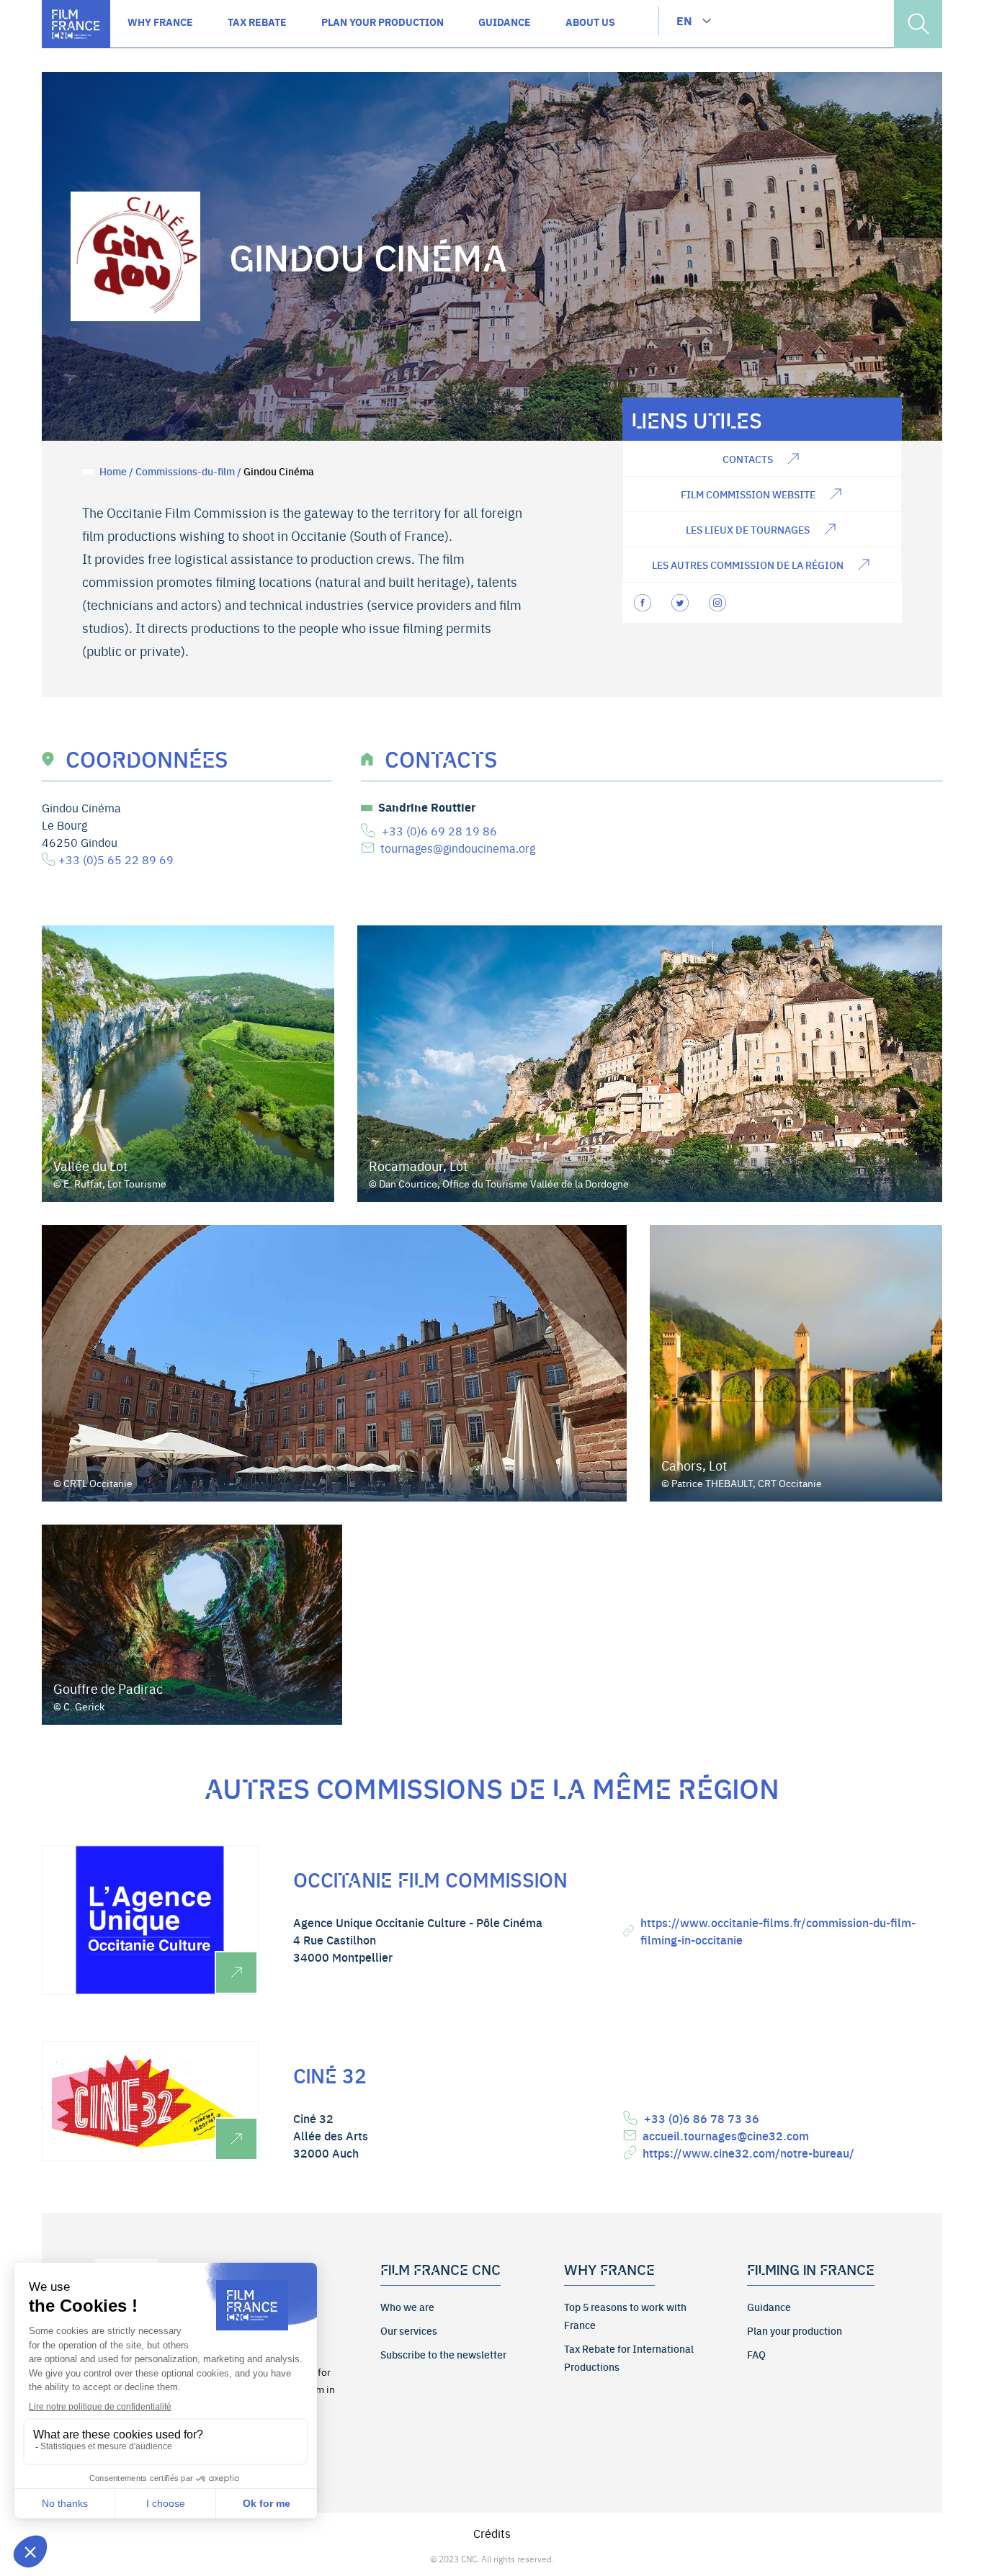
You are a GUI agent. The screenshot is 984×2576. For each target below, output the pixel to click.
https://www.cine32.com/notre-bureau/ (748, 2153)
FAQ (756, 2354)
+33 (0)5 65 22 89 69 (116, 859)
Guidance (769, 2307)
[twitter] (681, 603)
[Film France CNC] (76, 24)
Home (113, 471)
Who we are (407, 2307)
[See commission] (150, 1920)
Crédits (492, 2533)
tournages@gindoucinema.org (458, 848)
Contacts (748, 459)
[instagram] (719, 603)
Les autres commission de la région (748, 565)
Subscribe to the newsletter (443, 2354)
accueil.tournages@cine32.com (726, 2135)
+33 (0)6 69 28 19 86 (439, 830)
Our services (409, 2330)
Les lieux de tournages (748, 529)
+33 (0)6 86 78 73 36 (702, 2118)
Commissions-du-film (185, 471)
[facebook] (644, 603)
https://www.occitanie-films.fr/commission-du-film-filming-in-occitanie (778, 1931)
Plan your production (795, 2330)
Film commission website (748, 494)
